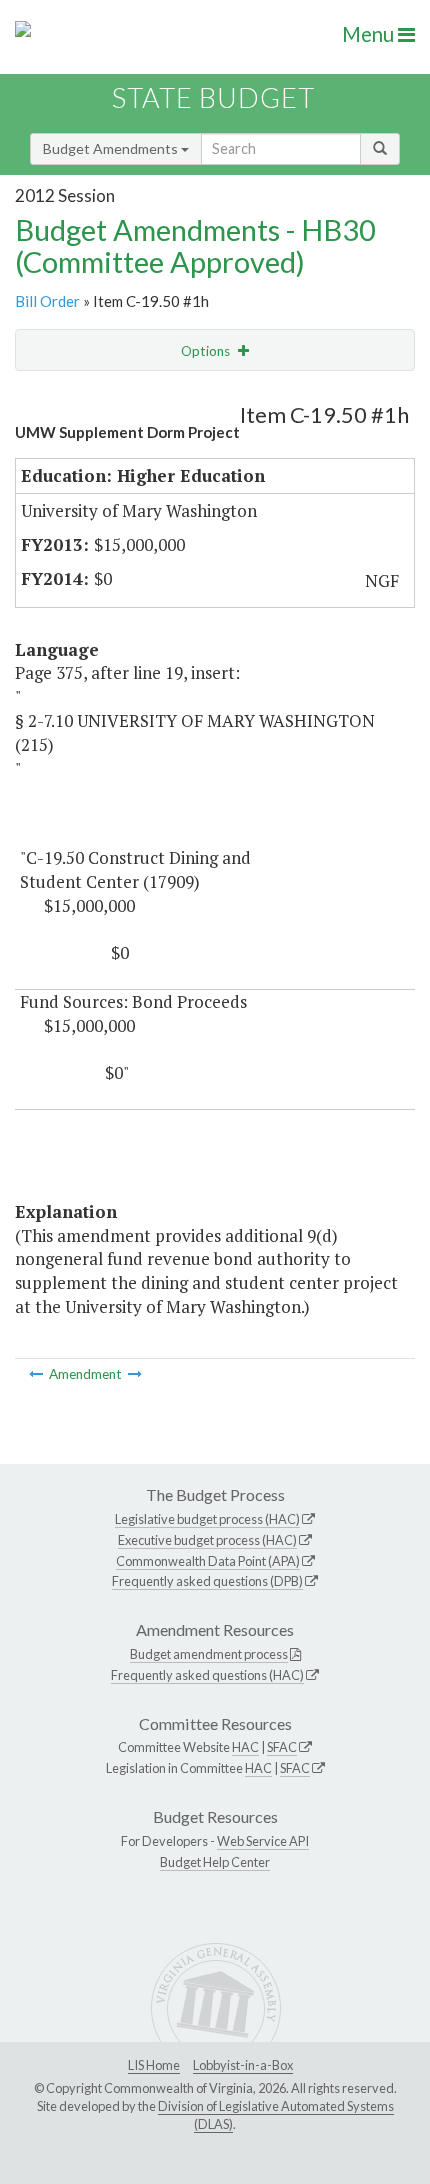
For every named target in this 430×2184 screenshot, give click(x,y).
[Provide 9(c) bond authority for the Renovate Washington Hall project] (37, 1374)
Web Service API (263, 1841)
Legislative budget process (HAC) (207, 1519)
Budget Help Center (215, 1862)
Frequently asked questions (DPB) (207, 1581)
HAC (245, 1747)
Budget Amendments (112, 148)
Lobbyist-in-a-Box (243, 2065)
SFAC (282, 1747)
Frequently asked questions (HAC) (207, 1675)
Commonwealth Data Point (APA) (208, 1561)
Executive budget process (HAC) (207, 1540)
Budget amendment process (209, 1654)
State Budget (213, 97)
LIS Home (154, 2065)
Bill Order (47, 301)
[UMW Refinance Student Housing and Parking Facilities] (135, 1374)
